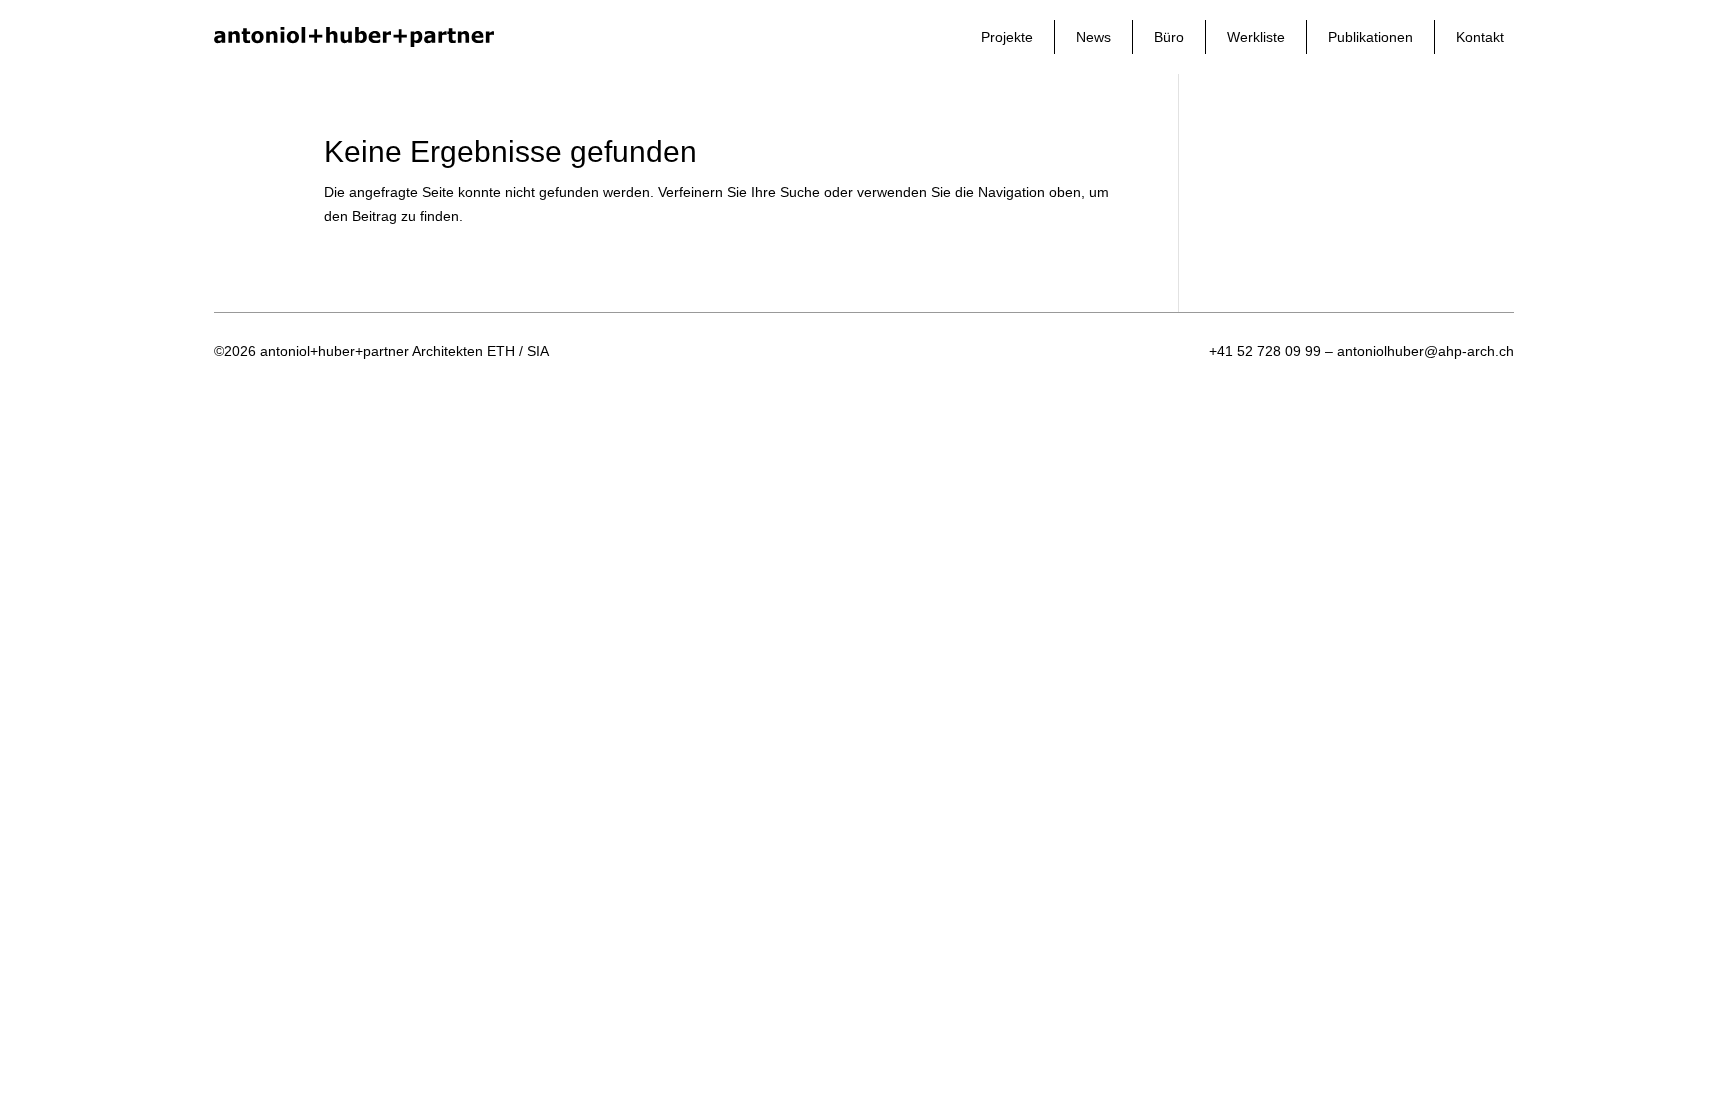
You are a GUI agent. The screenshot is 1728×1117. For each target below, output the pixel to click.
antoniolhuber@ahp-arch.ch (1425, 351)
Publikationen (1370, 37)
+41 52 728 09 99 (1265, 351)
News (1093, 37)
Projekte (1007, 37)
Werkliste (1256, 37)
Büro (1169, 37)
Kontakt (1480, 37)
